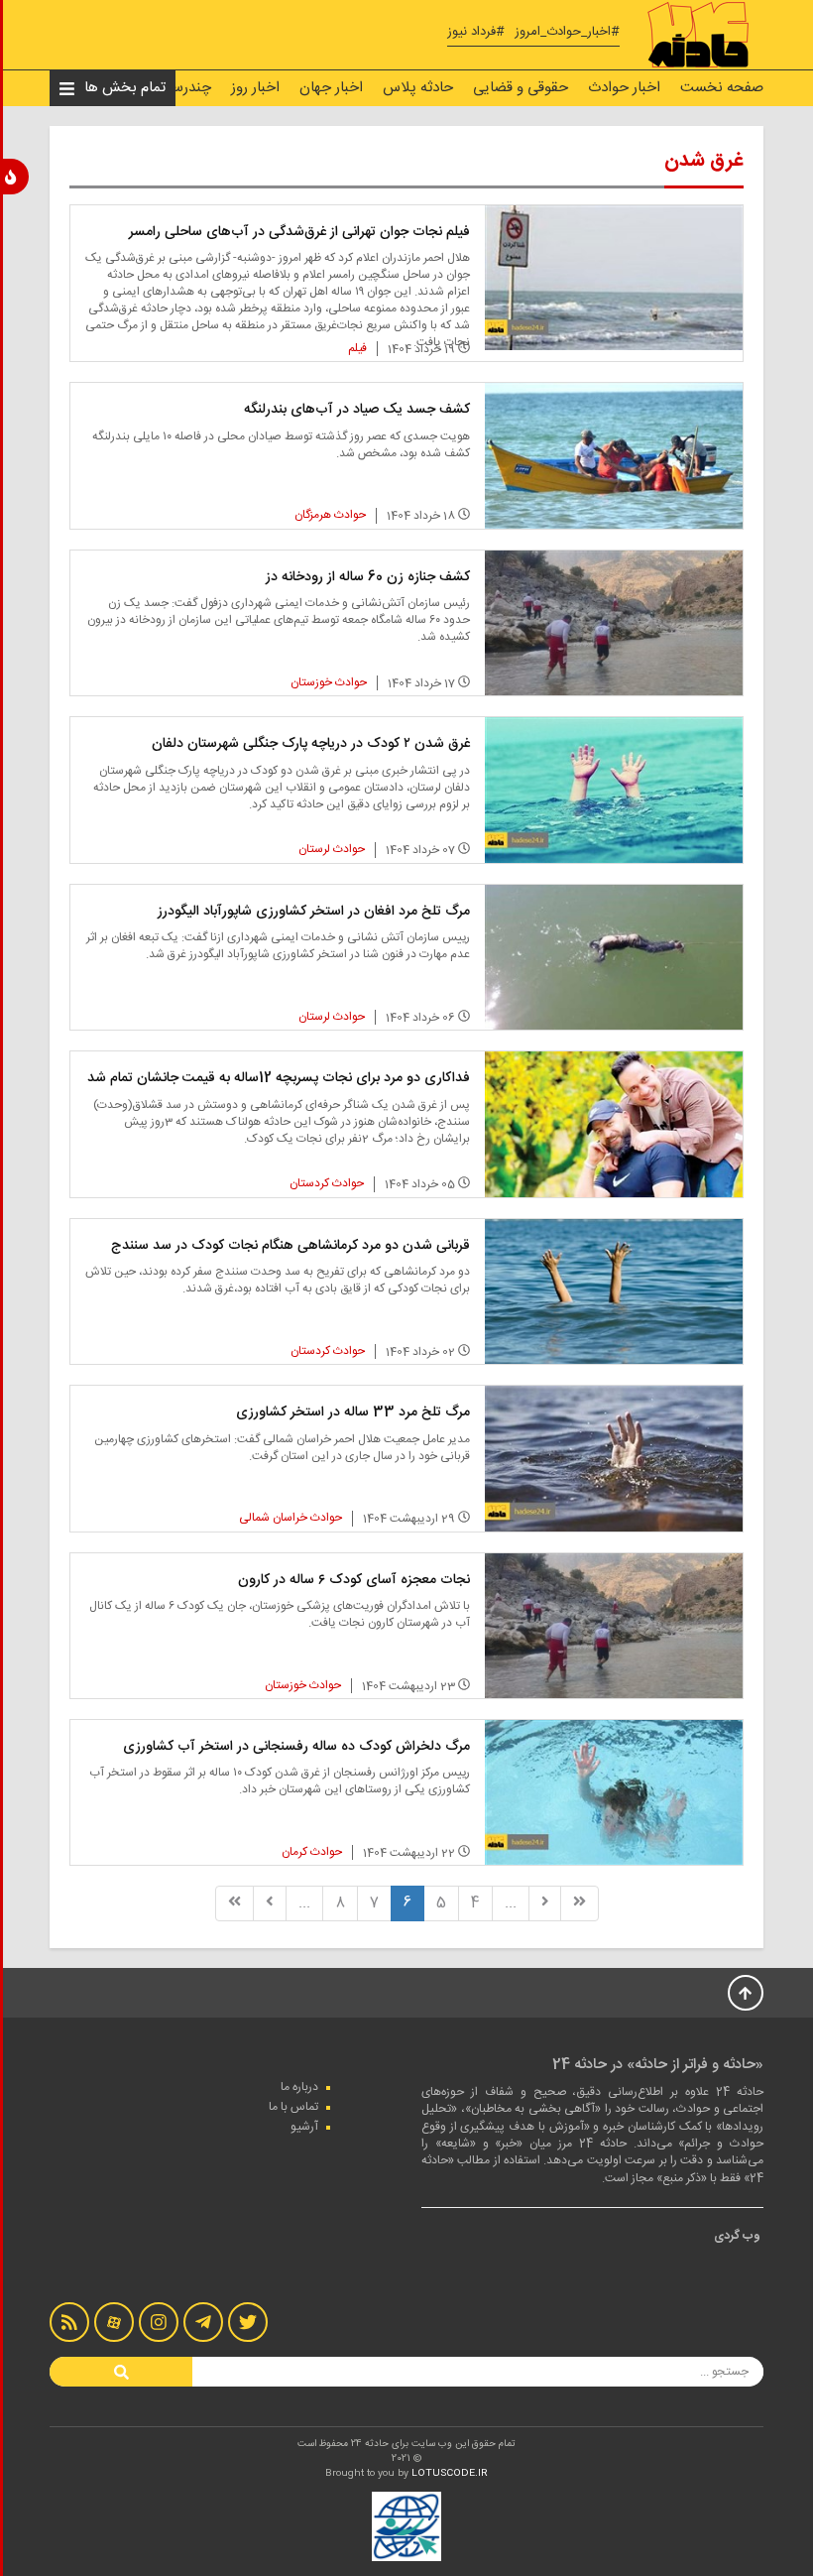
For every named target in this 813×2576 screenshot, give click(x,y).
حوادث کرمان (312, 1852)
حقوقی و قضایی (521, 88)
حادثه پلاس (418, 88)
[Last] (234, 1903)
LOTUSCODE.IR (450, 2474)
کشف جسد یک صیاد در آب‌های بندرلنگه (357, 410)
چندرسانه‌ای (176, 88)
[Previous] (545, 1903)
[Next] (270, 1903)
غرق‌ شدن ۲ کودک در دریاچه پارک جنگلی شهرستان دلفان (311, 744)
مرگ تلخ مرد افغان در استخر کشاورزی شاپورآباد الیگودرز (314, 912)
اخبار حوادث (624, 88)
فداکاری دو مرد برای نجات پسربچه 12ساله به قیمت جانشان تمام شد (279, 1078)
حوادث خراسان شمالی (290, 1518)
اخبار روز (255, 88)
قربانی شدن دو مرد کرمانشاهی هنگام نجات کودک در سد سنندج (290, 1246)
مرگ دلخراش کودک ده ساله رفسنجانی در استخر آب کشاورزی (296, 1747)
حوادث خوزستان (329, 682)
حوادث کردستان (327, 1183)
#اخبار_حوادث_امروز (567, 32)
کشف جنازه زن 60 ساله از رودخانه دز (368, 577)
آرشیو (304, 2127)
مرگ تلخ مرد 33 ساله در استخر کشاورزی (353, 1412)
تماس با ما (293, 2107)
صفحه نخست (722, 88)
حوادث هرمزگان (330, 515)
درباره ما (299, 2087)
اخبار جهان (331, 88)
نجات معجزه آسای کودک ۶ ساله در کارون (354, 1580)
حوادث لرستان (332, 849)
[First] (580, 1903)
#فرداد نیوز (476, 32)
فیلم (357, 348)
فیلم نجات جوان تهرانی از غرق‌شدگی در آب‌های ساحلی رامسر (299, 232)
